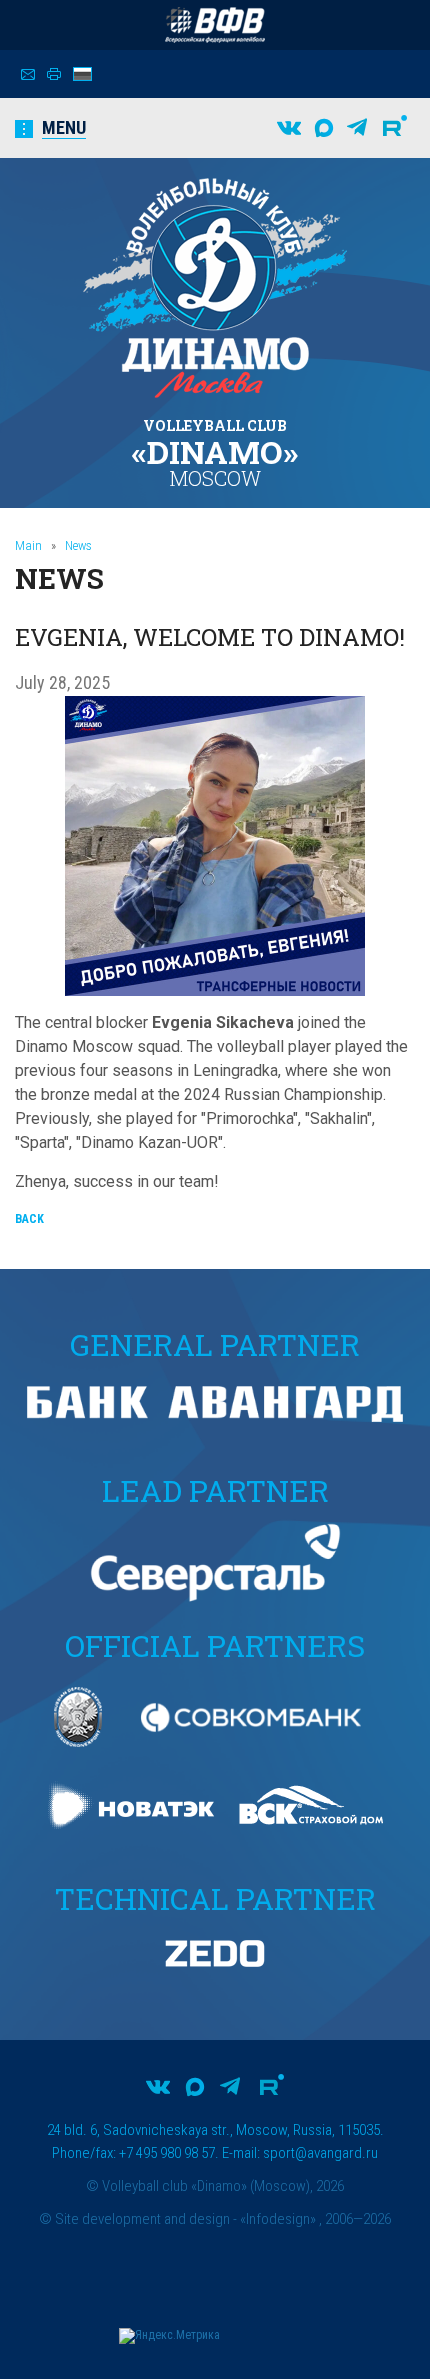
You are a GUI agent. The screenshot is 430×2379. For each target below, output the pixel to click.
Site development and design (142, 2219)
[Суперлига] (215, 25)
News (78, 545)
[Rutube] (395, 128)
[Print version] (54, 74)
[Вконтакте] (289, 128)
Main (28, 545)
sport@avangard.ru (320, 2153)
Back (29, 1219)
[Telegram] (357, 128)
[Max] (324, 128)
